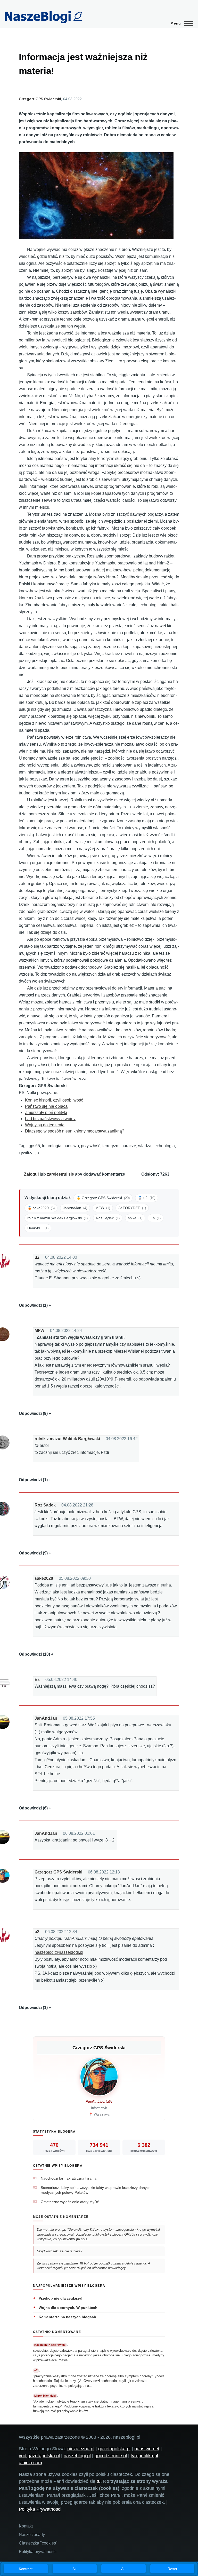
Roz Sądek (45, 1505)
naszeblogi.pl (77, 2456)
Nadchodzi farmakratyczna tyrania (69, 2178)
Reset (172, 2569)
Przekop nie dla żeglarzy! (61, 2298)
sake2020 (44, 1578)
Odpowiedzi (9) (33, 1413)
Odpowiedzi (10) (34, 1654)
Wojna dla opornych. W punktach (68, 2308)
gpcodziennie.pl (111, 2456)
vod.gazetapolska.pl (39, 2456)
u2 (37, 1257)
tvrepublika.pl (144, 2456)
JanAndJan (46, 1718)
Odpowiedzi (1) (33, 1305)
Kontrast (26, 2569)
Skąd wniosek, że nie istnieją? (60, 2251)
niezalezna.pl (81, 2449)
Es (37, 1680)
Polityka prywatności (38, 2552)
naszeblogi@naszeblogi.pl (59, 1952)
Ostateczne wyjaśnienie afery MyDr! (70, 2202)
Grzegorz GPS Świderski (40, 99)
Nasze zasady (32, 2535)
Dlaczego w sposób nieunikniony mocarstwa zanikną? (75, 1131)
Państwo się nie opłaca (46, 1106)
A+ (75, 2569)
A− (123, 2569)
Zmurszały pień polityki (46, 1112)
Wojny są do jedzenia (45, 1125)
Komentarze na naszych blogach (67, 2317)
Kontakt (26, 2526)
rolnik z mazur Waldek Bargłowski (67, 1439)
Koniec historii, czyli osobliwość (54, 1100)
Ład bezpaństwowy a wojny (50, 1119)
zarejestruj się (60, 1174)
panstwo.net (147, 2449)
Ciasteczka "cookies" (38, 2543)
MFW (39, 1331)
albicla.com (30, 2463)
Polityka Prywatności (40, 2509)
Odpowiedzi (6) (33, 1808)
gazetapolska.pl (114, 2449)
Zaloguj (31, 1174)
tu (99, 2481)
